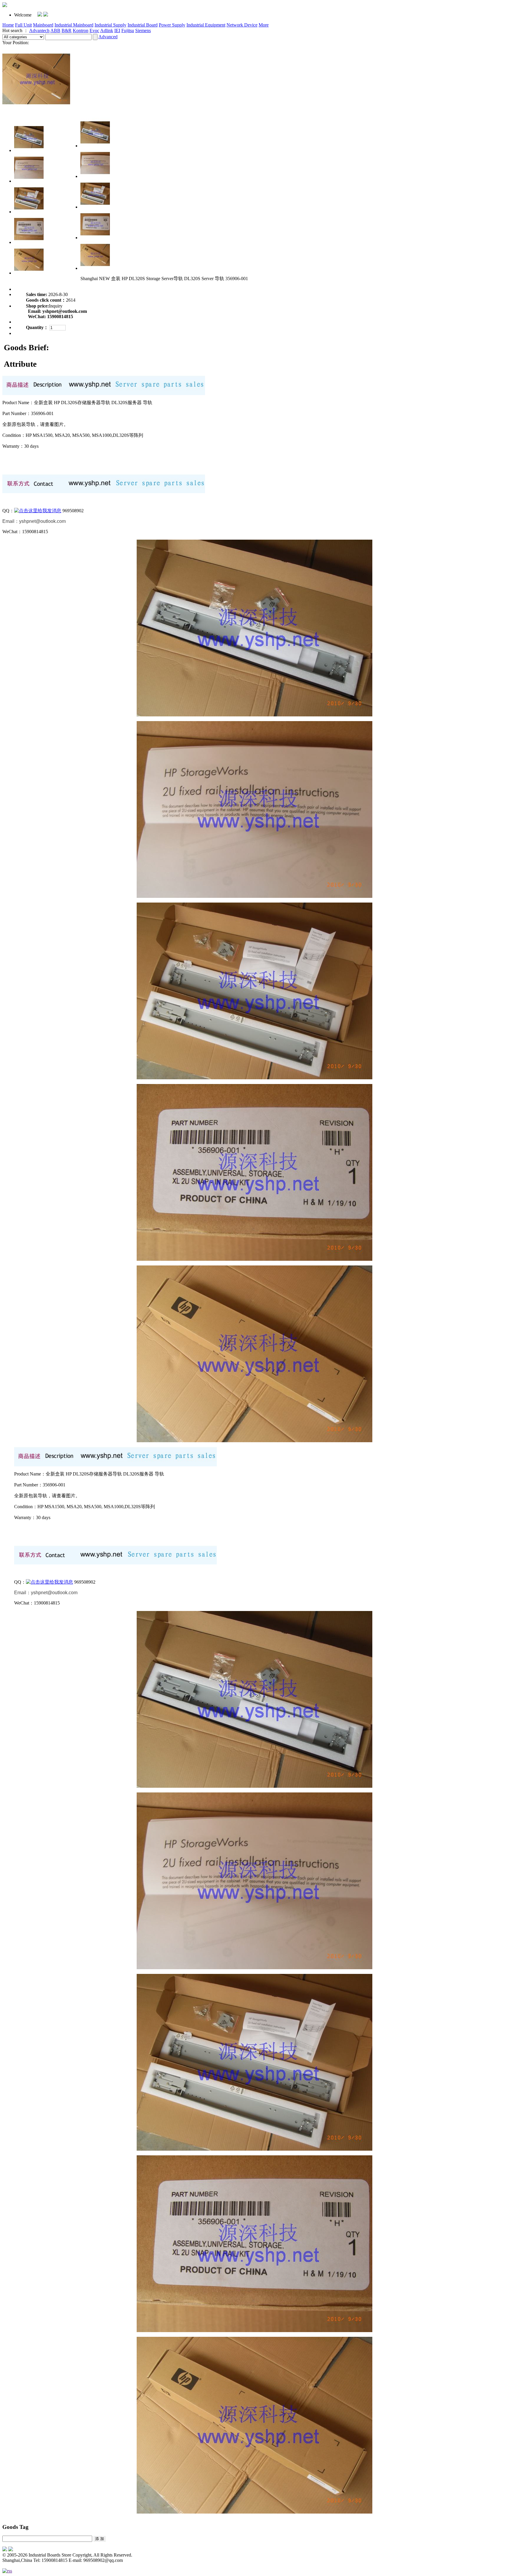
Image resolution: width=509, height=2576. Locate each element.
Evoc (94, 30)
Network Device (242, 25)
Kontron (81, 30)
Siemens (143, 30)
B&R (67, 30)
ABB (55, 30)
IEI (117, 30)
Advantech (39, 30)
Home (8, 25)
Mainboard (43, 25)
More (264, 25)
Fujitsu (128, 30)
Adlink (107, 30)
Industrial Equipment (206, 25)
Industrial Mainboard (74, 25)
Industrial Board (143, 25)
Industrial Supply (110, 25)
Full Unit (23, 25)
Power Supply (172, 25)
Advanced (108, 37)
